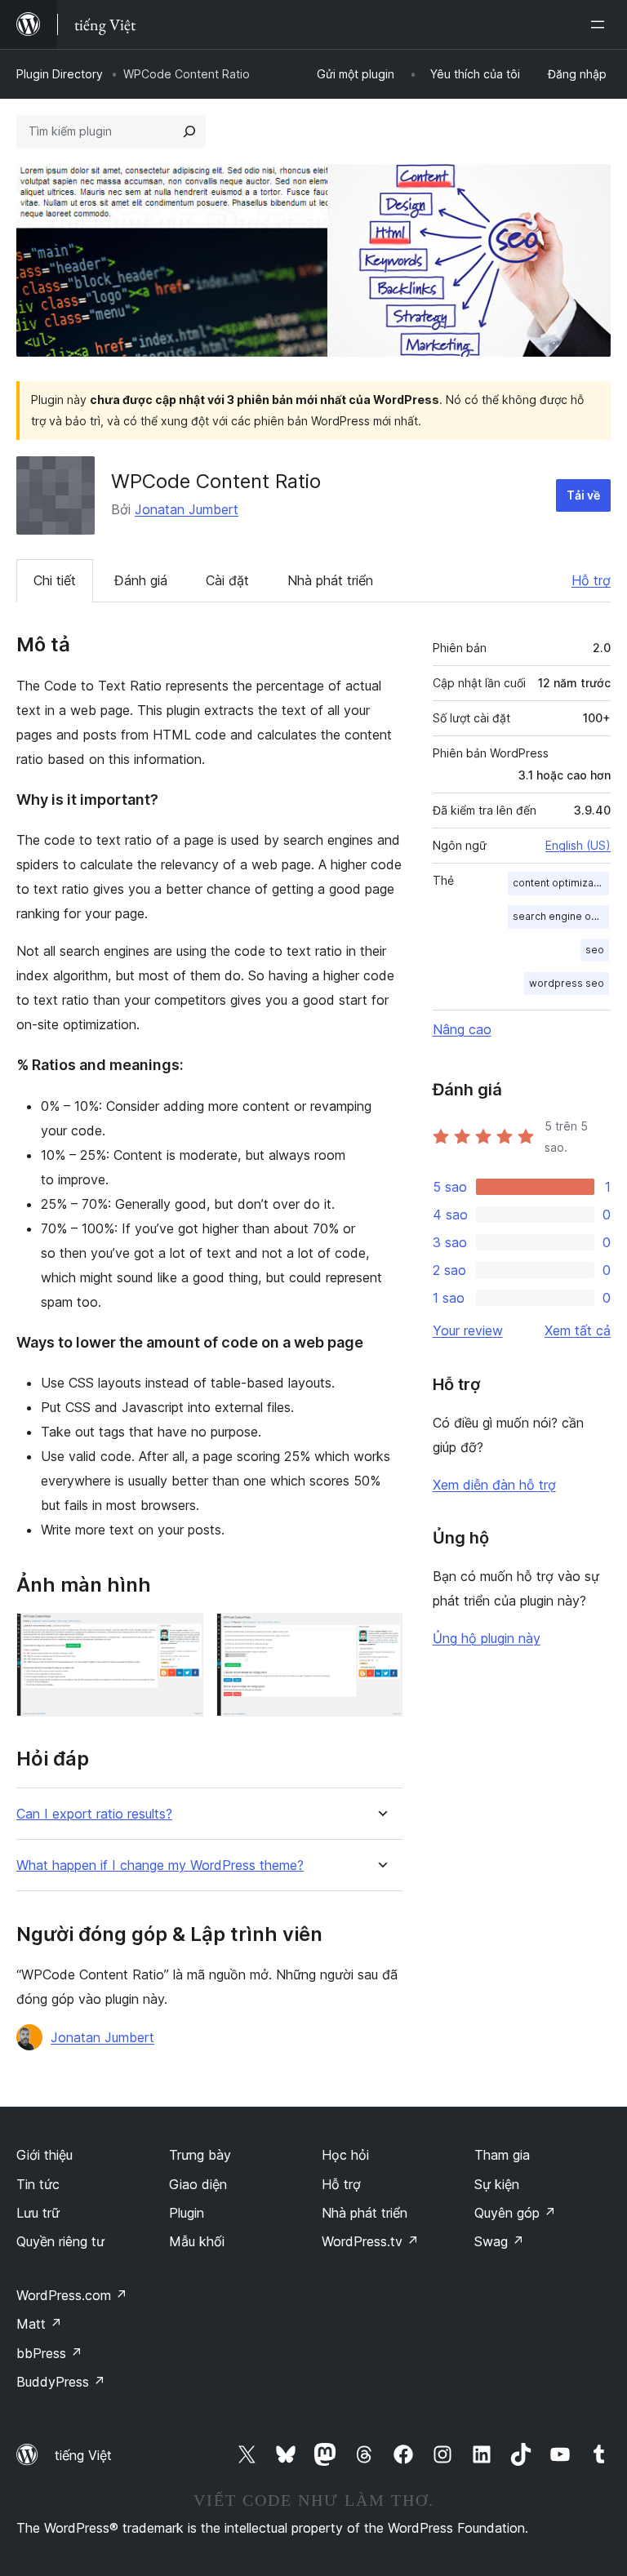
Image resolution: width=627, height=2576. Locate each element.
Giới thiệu (44, 2155)
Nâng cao (462, 1029)
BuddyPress (61, 2382)
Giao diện (198, 2184)
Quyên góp (515, 2213)
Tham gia (502, 2155)
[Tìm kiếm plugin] (189, 131)
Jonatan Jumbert (187, 509)
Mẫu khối (197, 2241)
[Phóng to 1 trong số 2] (181, 1635)
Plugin (187, 2213)
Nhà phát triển (330, 580)
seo (595, 950)
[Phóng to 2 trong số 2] (380, 1635)
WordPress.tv (370, 2241)
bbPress (49, 2353)
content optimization (561, 883)
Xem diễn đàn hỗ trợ (494, 1485)
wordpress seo (567, 983)
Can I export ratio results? (94, 1814)
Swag (499, 2241)
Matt (39, 2324)
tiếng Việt (83, 2455)
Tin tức (38, 2184)
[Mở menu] (601, 24)
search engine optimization (561, 916)
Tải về (583, 495)
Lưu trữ (38, 2213)
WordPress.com (72, 2295)
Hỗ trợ (591, 580)
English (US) (578, 845)
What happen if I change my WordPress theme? (160, 1865)
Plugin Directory (60, 74)
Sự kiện (497, 2184)
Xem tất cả (578, 1330)
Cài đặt (227, 580)
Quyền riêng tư (60, 2241)
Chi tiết (55, 580)
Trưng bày (200, 2155)
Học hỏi (345, 2155)
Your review (468, 1330)
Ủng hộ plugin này (487, 1638)
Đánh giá (141, 580)
